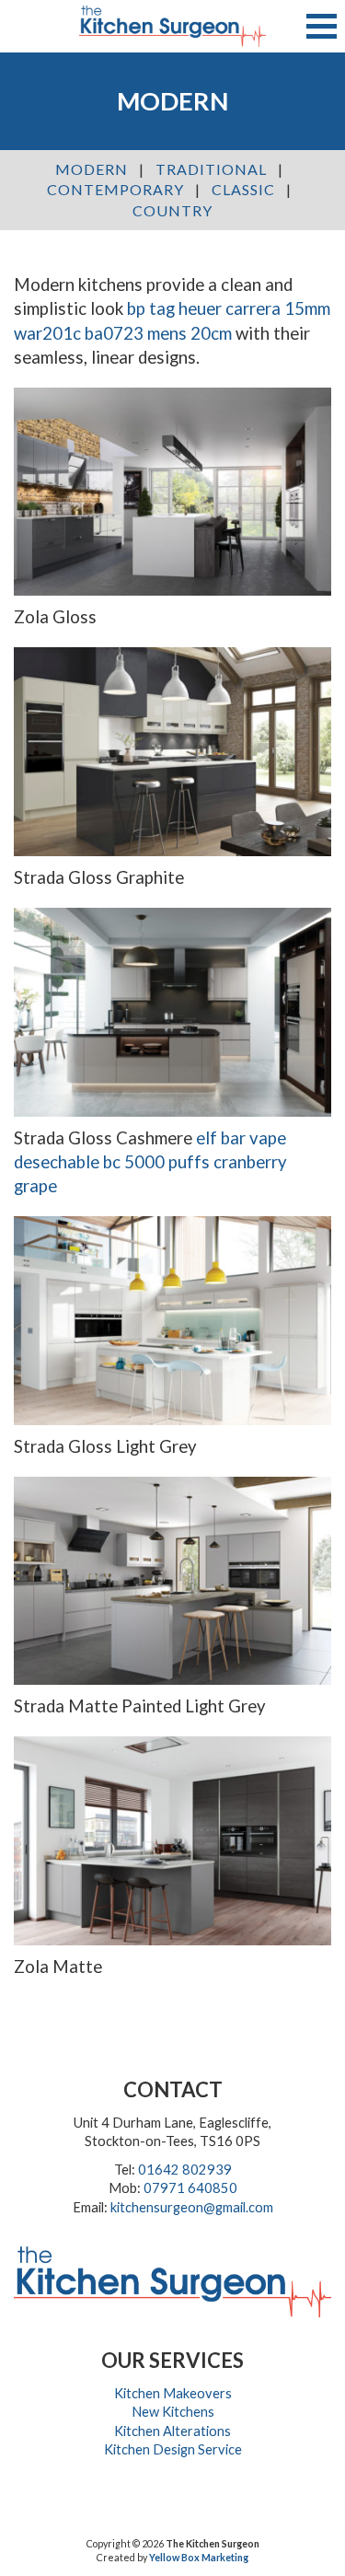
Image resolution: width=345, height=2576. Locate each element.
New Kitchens (173, 2412)
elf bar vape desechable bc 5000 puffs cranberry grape (150, 1162)
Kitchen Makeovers (173, 2393)
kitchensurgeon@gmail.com (192, 2207)
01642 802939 (185, 2170)
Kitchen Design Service (173, 2449)
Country (172, 210)
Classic (243, 189)
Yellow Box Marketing (199, 2557)
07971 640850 (190, 2188)
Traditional (211, 169)
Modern (92, 169)
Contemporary (115, 189)
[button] (322, 26)
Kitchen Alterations (172, 2431)
